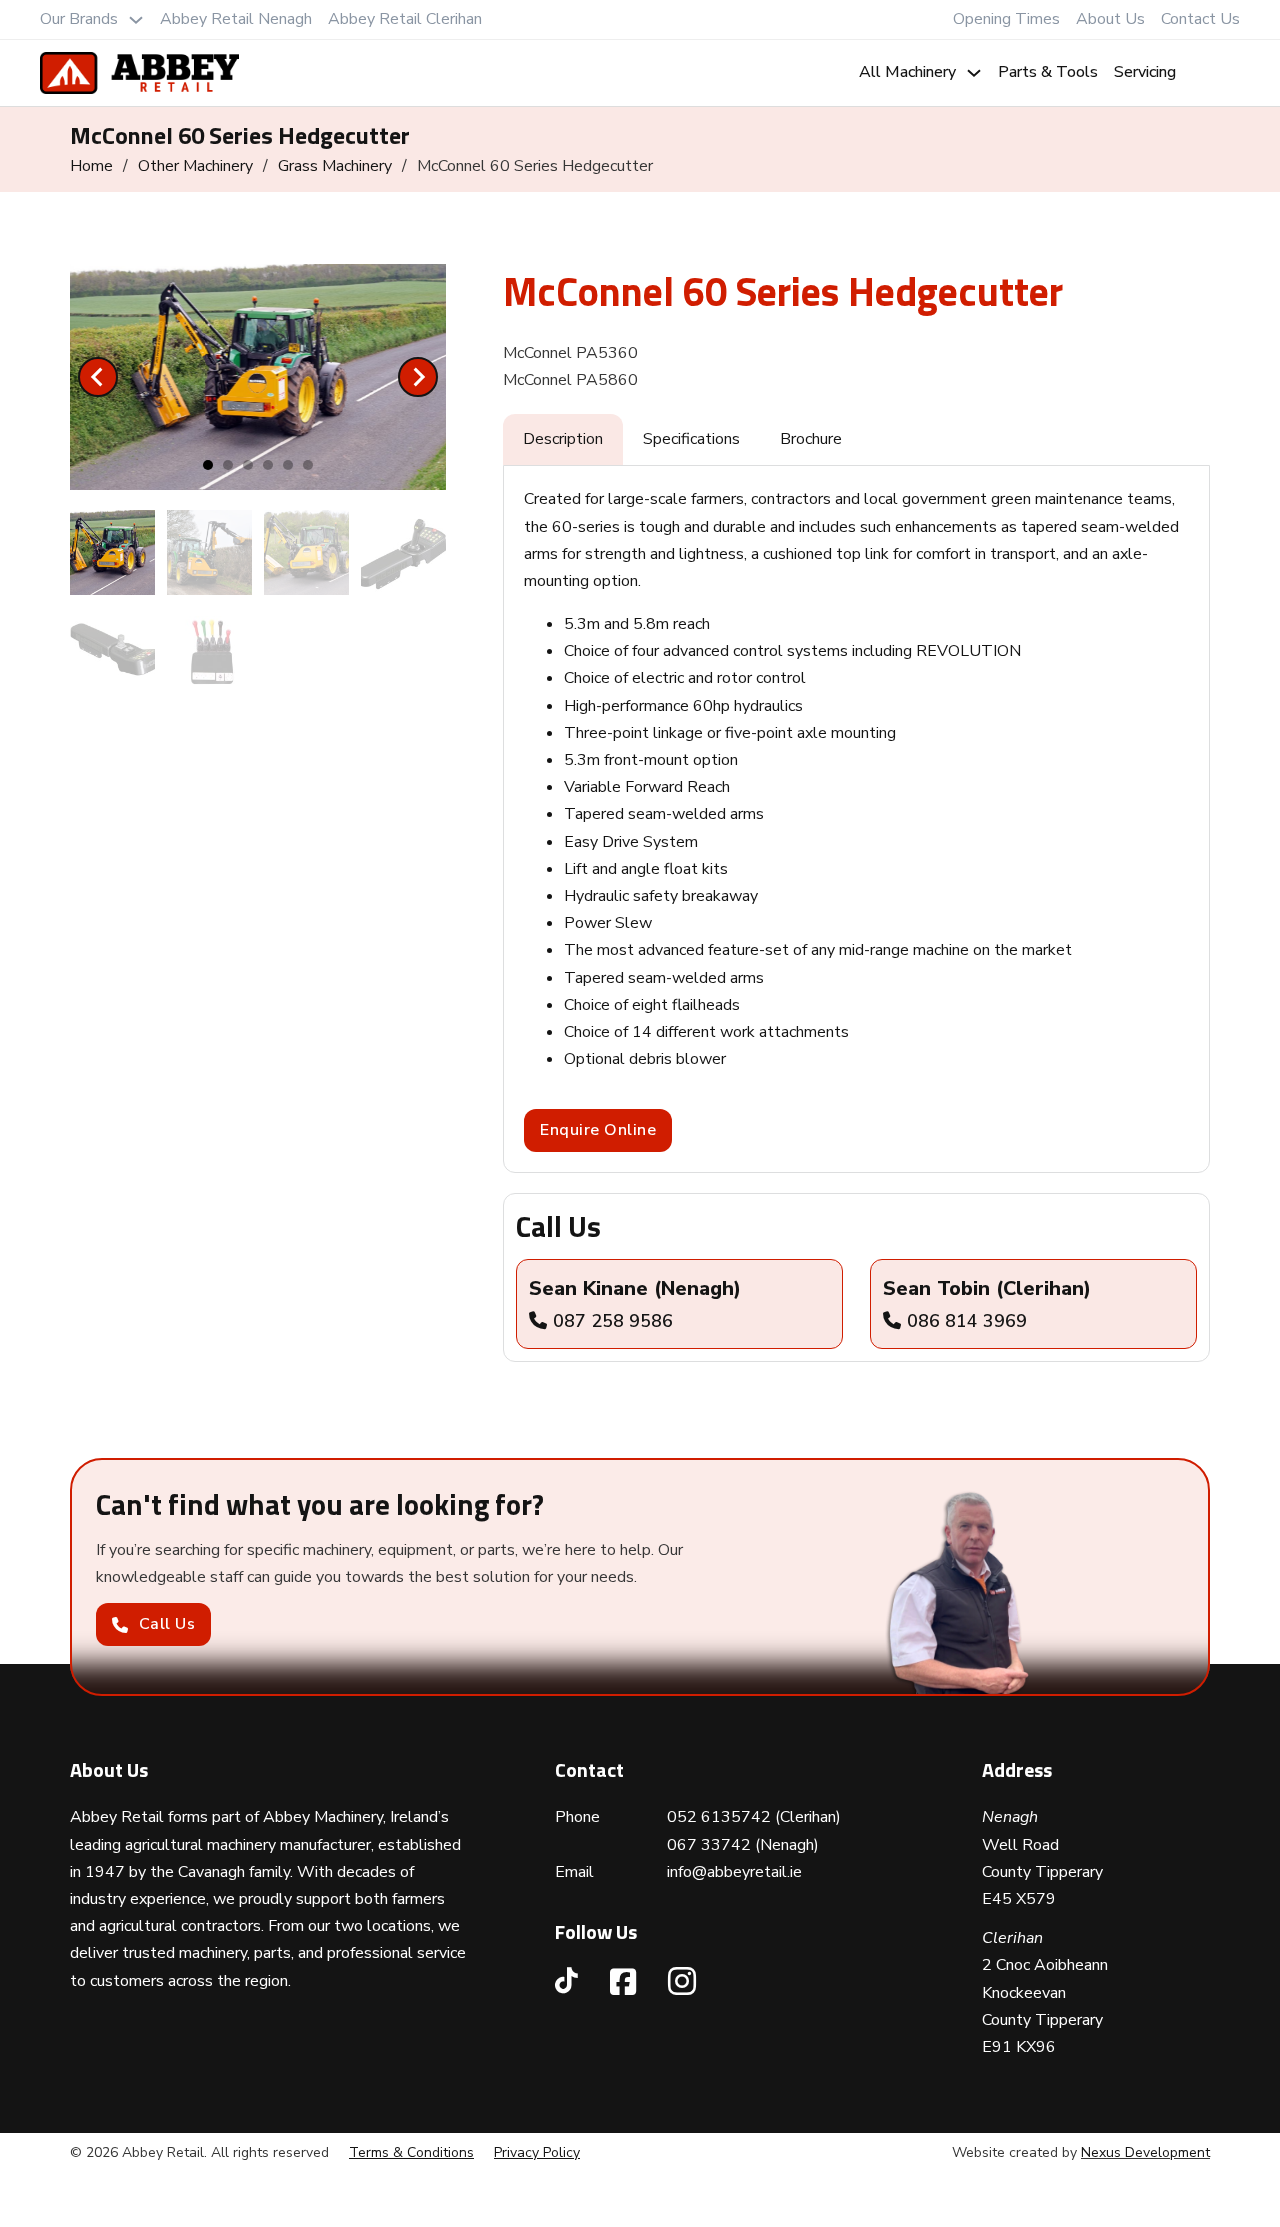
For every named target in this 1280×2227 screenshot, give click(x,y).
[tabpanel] (856, 819)
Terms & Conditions (411, 2152)
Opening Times (1006, 19)
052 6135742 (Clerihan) (754, 1817)
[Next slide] (418, 377)
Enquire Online (598, 1130)
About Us (1110, 19)
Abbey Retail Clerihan (405, 19)
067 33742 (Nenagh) (743, 1845)
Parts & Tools (1048, 72)
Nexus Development (1145, 2152)
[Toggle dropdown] (136, 20)
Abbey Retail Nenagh (236, 19)
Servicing (1145, 72)
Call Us (167, 1624)
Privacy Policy (537, 2152)
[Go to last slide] (98, 377)
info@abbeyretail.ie (734, 1872)
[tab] (208, 465)
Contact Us (1200, 19)
